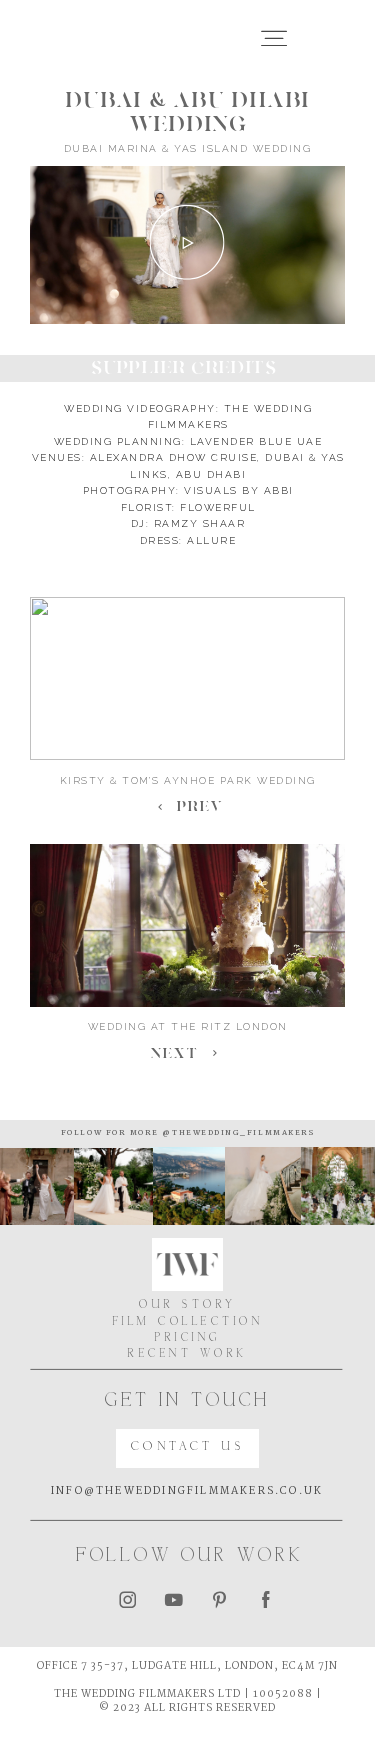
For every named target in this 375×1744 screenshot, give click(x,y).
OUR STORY (187, 1305)
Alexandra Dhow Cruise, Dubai (197, 457)
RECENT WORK (187, 1354)
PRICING (187, 1338)
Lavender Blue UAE (256, 441)
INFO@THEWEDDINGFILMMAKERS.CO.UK (187, 1491)
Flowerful (218, 507)
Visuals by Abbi (239, 490)
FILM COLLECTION (188, 1322)
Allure (211, 540)
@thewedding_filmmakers (236, 1133)
